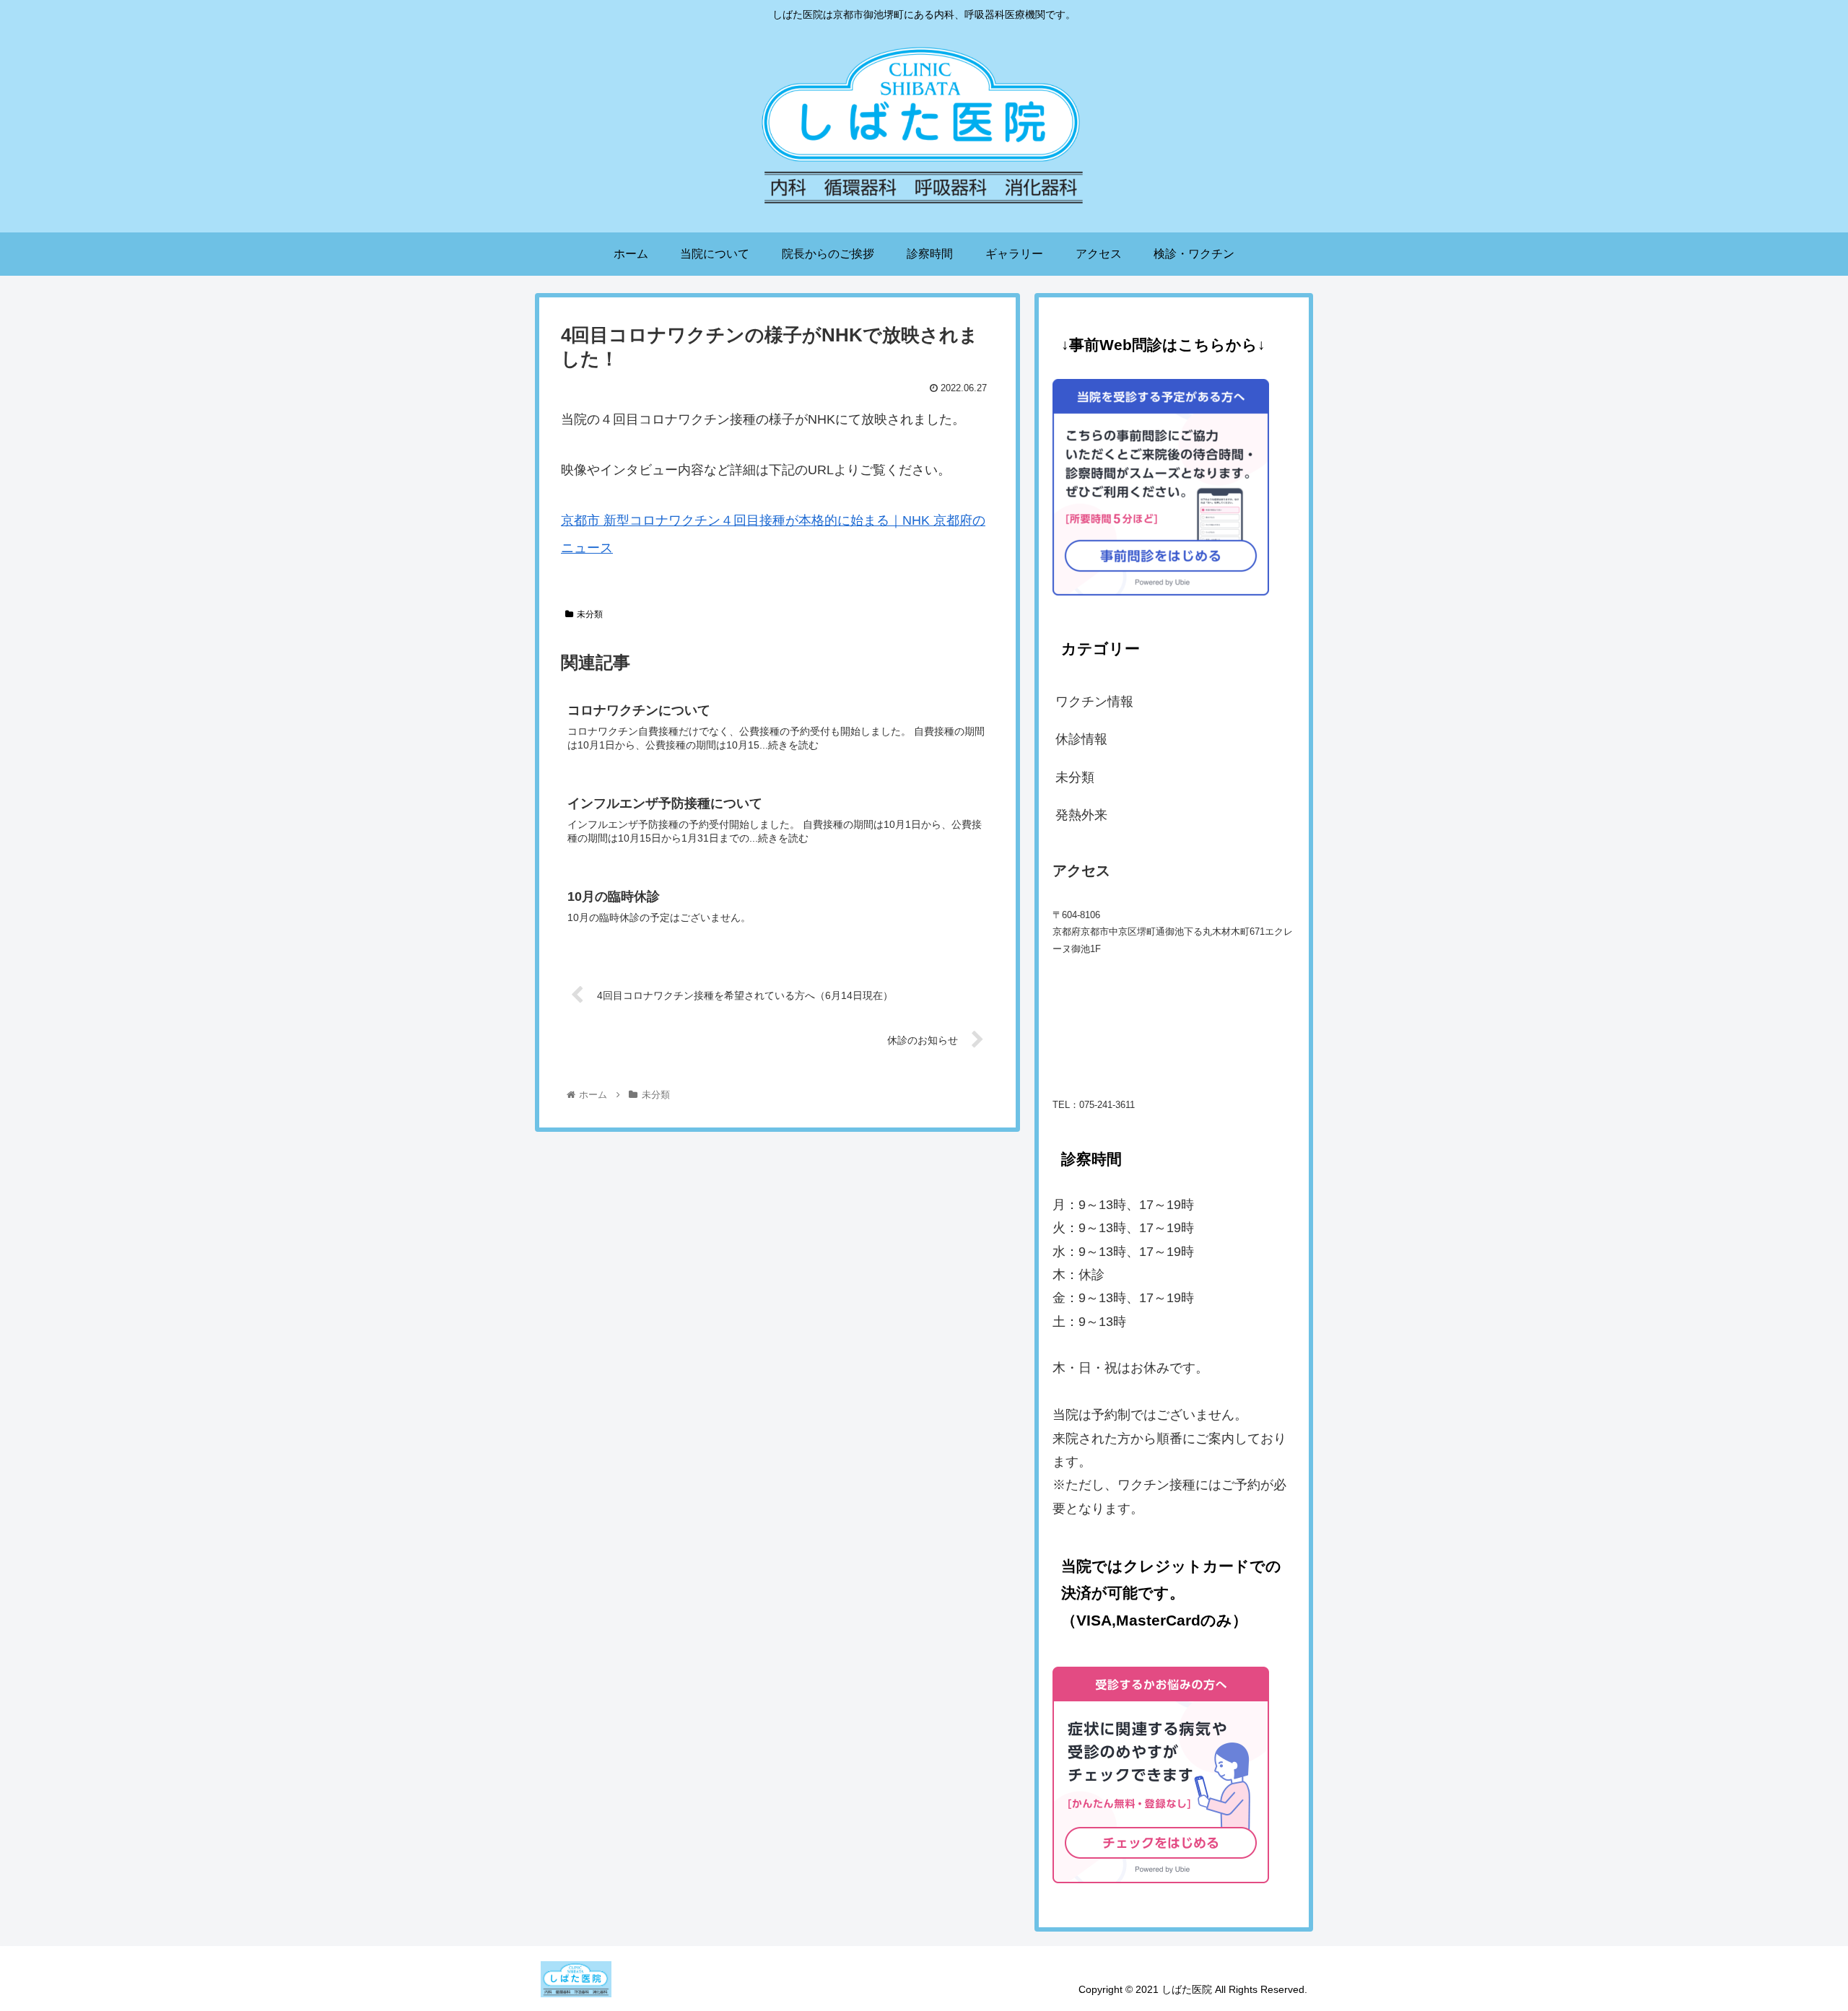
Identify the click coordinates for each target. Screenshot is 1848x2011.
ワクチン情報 (1094, 702)
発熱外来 (1081, 815)
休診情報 (1081, 739)
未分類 (590, 614)
